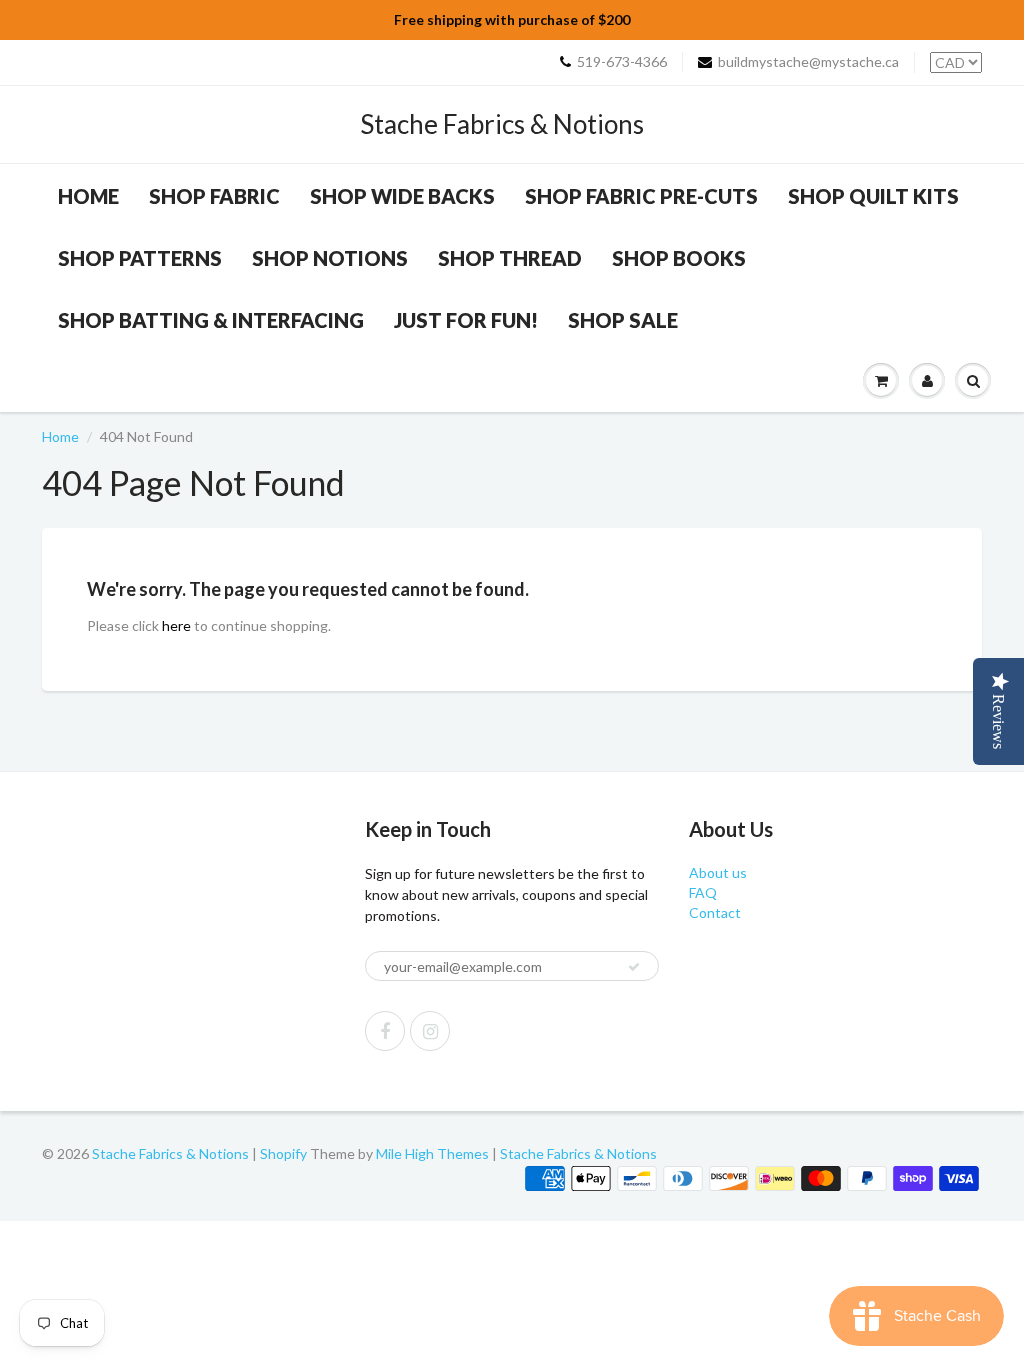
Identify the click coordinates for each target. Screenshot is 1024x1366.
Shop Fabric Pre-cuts (641, 196)
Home (88, 196)
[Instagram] (430, 1031)
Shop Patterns (140, 258)
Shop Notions (330, 258)
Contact (715, 912)
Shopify (283, 1153)
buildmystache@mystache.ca (808, 61)
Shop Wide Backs (402, 196)
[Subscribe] (634, 967)
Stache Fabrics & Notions (502, 124)
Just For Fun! (466, 320)
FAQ (703, 892)
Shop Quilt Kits (873, 196)
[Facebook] (385, 1031)
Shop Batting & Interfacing (211, 320)
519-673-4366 (622, 61)
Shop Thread (510, 258)
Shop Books (679, 258)
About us (718, 872)
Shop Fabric (214, 196)
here (176, 625)
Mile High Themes (432, 1153)
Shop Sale (623, 320)
